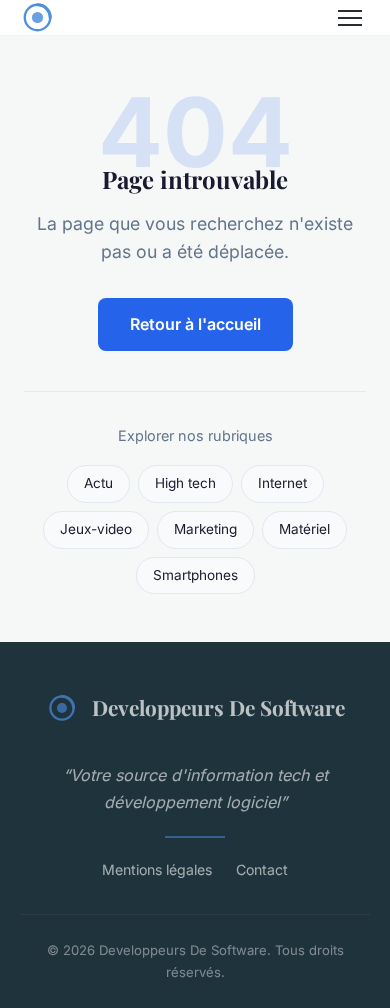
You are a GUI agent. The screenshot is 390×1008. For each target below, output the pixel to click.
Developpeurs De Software (218, 707)
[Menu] (350, 18)
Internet (282, 483)
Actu (98, 483)
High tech (185, 483)
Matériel (304, 529)
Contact (262, 869)
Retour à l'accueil (195, 324)
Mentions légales (157, 869)
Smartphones (195, 575)
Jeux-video (96, 529)
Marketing (205, 529)
